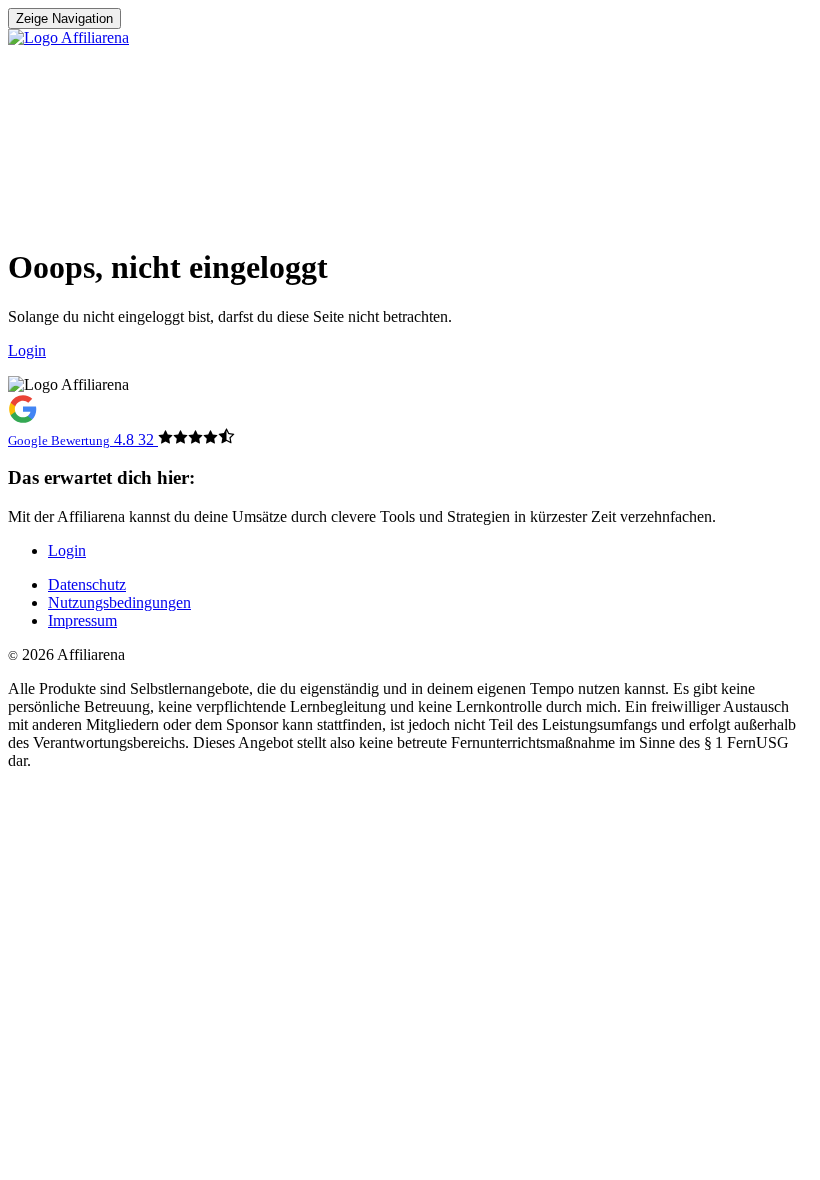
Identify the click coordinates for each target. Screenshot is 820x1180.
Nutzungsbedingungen (119, 602)
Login (67, 550)
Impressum (82, 620)
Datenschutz (87, 584)
